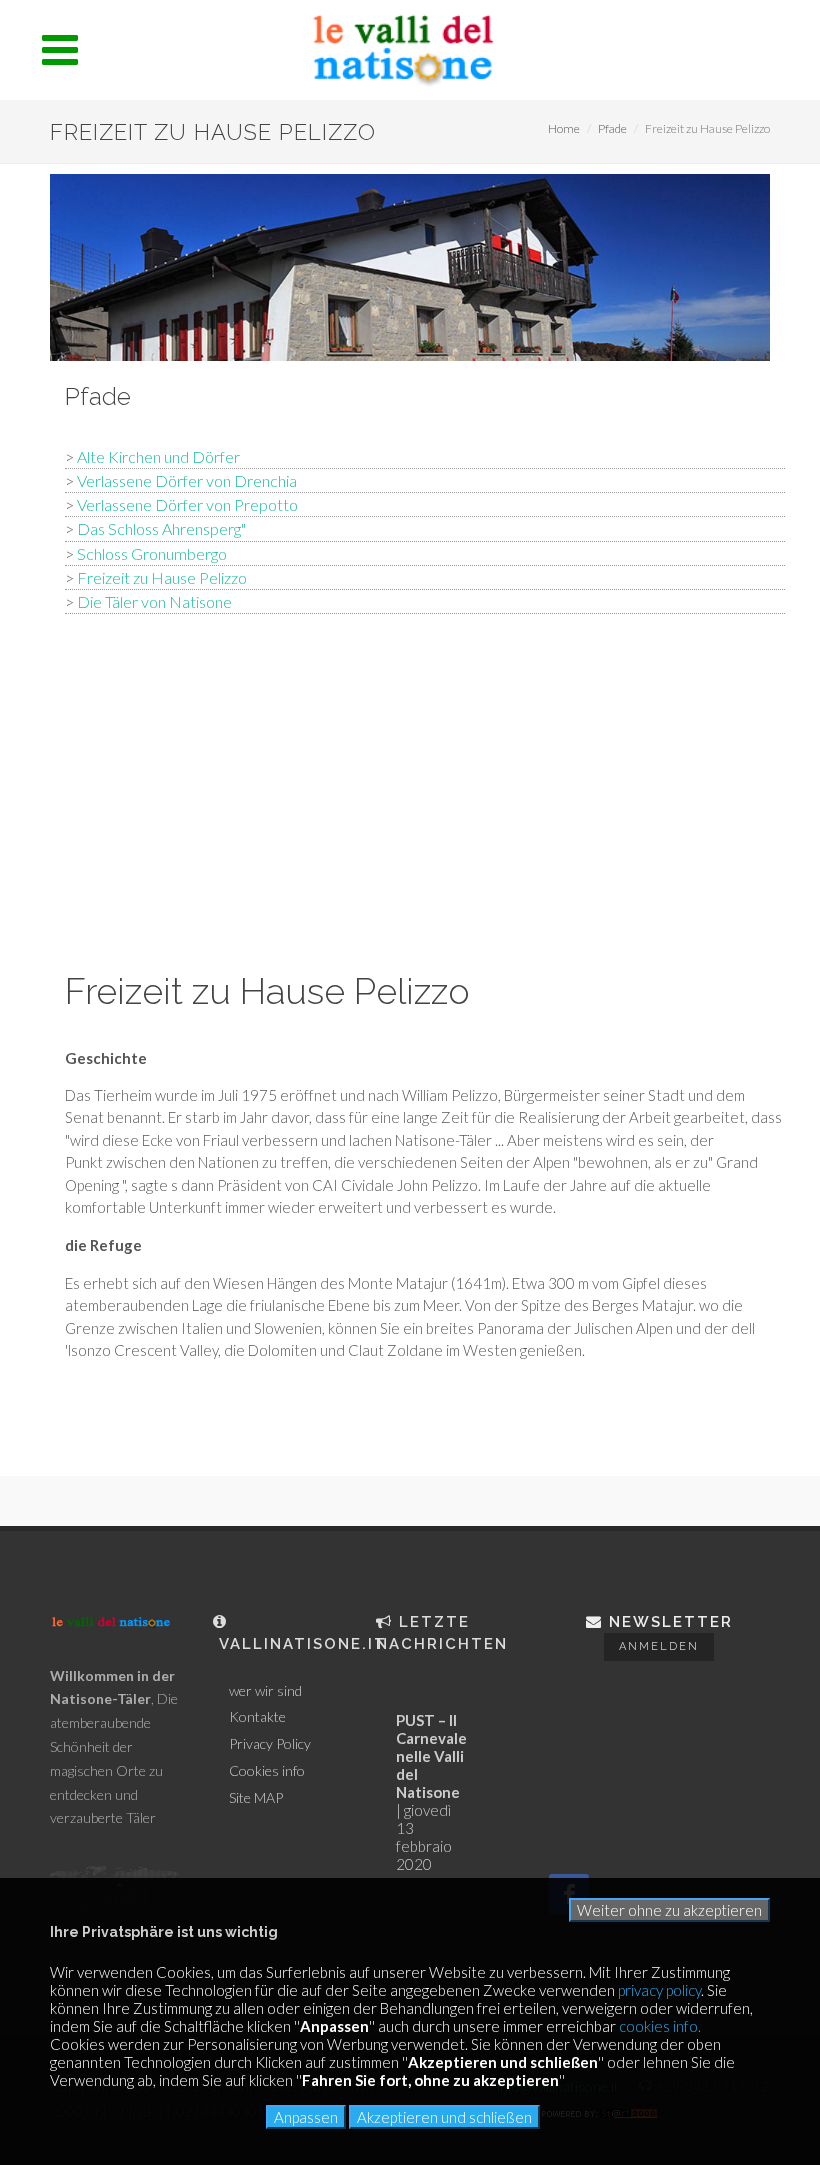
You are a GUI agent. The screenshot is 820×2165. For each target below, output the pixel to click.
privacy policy (659, 1990)
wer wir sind (265, 1691)
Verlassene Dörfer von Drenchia (187, 480)
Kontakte (257, 1717)
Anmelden (659, 1646)
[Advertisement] (425, 788)
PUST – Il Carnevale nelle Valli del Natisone (431, 1756)
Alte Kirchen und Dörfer (158, 456)
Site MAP (256, 1798)
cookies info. (660, 2026)
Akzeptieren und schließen (444, 2117)
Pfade (612, 128)
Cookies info (267, 1771)
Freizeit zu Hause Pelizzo (162, 577)
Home (564, 128)
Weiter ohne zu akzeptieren (669, 1910)
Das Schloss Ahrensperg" (161, 528)
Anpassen (306, 2117)
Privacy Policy (270, 1744)
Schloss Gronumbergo (152, 553)
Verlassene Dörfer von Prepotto (187, 504)
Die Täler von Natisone (154, 601)
